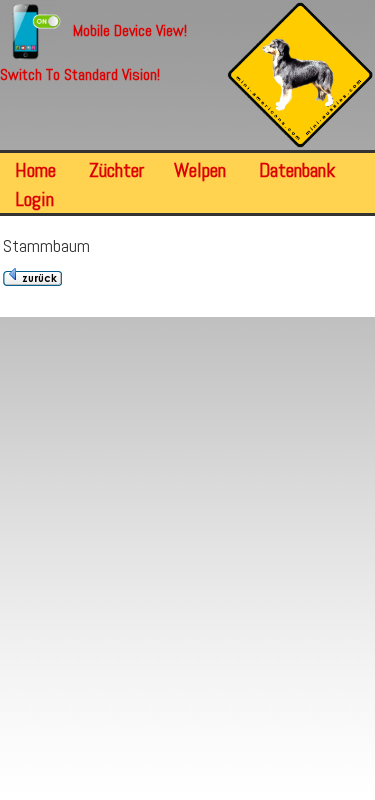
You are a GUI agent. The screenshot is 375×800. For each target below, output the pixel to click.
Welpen (200, 170)
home (35, 170)
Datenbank (297, 170)
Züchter (116, 170)
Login (34, 199)
